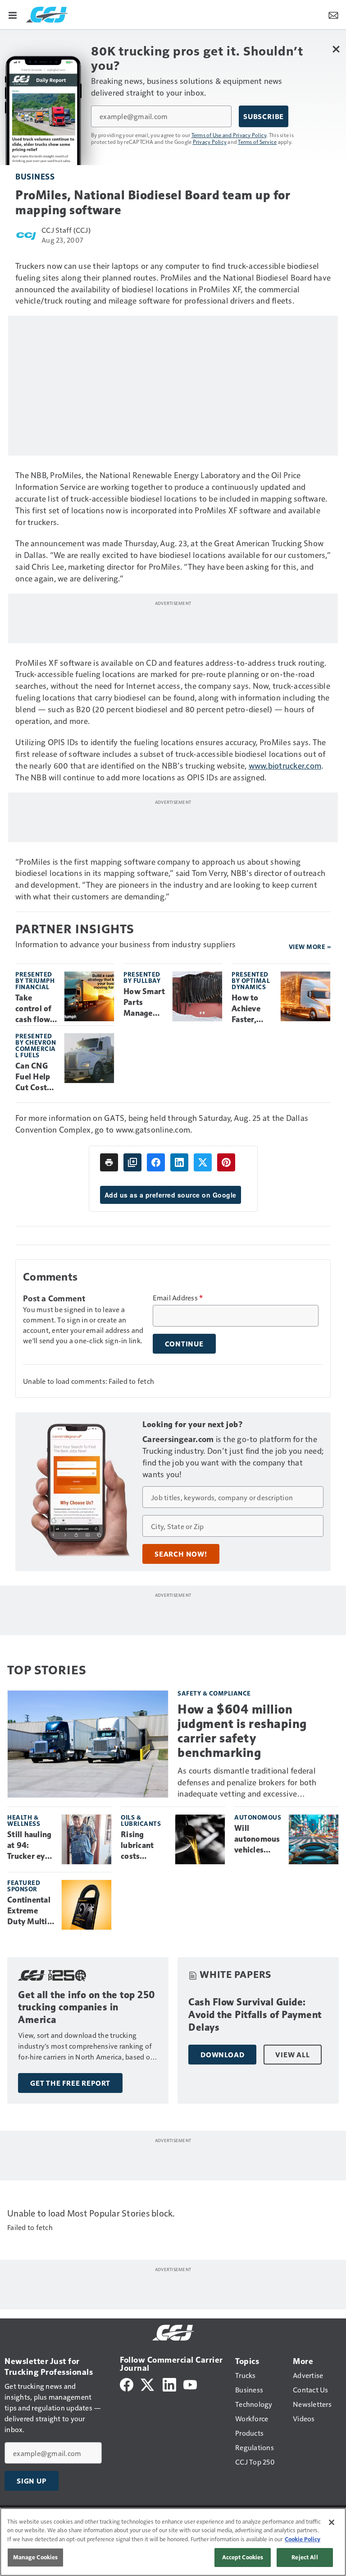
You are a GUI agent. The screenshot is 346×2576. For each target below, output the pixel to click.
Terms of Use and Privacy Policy (229, 135)
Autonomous (258, 1817)
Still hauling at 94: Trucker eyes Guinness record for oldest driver (30, 1846)
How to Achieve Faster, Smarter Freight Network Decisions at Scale (249, 1009)
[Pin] (226, 1162)
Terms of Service (257, 142)
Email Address (178, 1298)
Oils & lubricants (141, 1820)
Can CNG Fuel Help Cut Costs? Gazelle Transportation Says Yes (35, 1077)
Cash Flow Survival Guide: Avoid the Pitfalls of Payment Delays (255, 2015)
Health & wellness (24, 1820)
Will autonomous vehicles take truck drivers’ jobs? (257, 1839)
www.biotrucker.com (285, 765)
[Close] (332, 2522)
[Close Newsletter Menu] (336, 49)
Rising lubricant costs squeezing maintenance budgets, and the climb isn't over (144, 1846)
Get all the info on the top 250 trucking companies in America (87, 2007)
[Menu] (13, 14)
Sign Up (32, 2481)
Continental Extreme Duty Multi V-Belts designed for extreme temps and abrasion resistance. (30, 1911)
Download (222, 2055)
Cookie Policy (303, 2539)
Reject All (305, 2557)
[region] (173, 2542)
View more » (310, 947)
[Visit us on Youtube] (190, 2384)
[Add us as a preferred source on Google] (132, 1162)
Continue (184, 1344)
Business (35, 176)
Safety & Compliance (214, 1693)
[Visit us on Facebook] (127, 2384)
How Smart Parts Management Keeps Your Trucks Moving (144, 1003)
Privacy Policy (210, 142)
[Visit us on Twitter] (148, 2384)
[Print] (109, 1162)
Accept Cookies (243, 2557)
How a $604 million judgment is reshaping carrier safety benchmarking (242, 1731)
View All (292, 2055)
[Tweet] (203, 1162)
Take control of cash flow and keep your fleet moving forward (34, 1009)
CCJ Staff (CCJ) (66, 230)
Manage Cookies (36, 2557)
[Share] (156, 1162)
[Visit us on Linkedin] (169, 2384)
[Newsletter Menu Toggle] (333, 14)
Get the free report (70, 2083)
